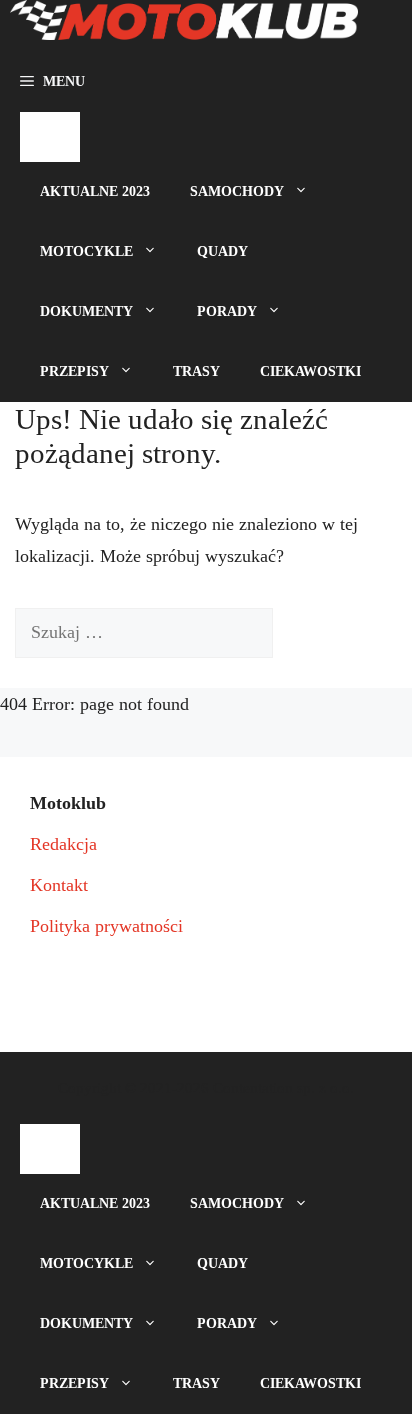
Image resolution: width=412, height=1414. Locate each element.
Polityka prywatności (106, 926)
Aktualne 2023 (95, 191)
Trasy (196, 371)
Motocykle (86, 251)
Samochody (237, 191)
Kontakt (59, 885)
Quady (222, 251)
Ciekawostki (310, 371)
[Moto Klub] (184, 26)
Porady (227, 311)
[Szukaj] (303, 633)
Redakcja (63, 844)
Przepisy (74, 371)
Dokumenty (86, 311)
